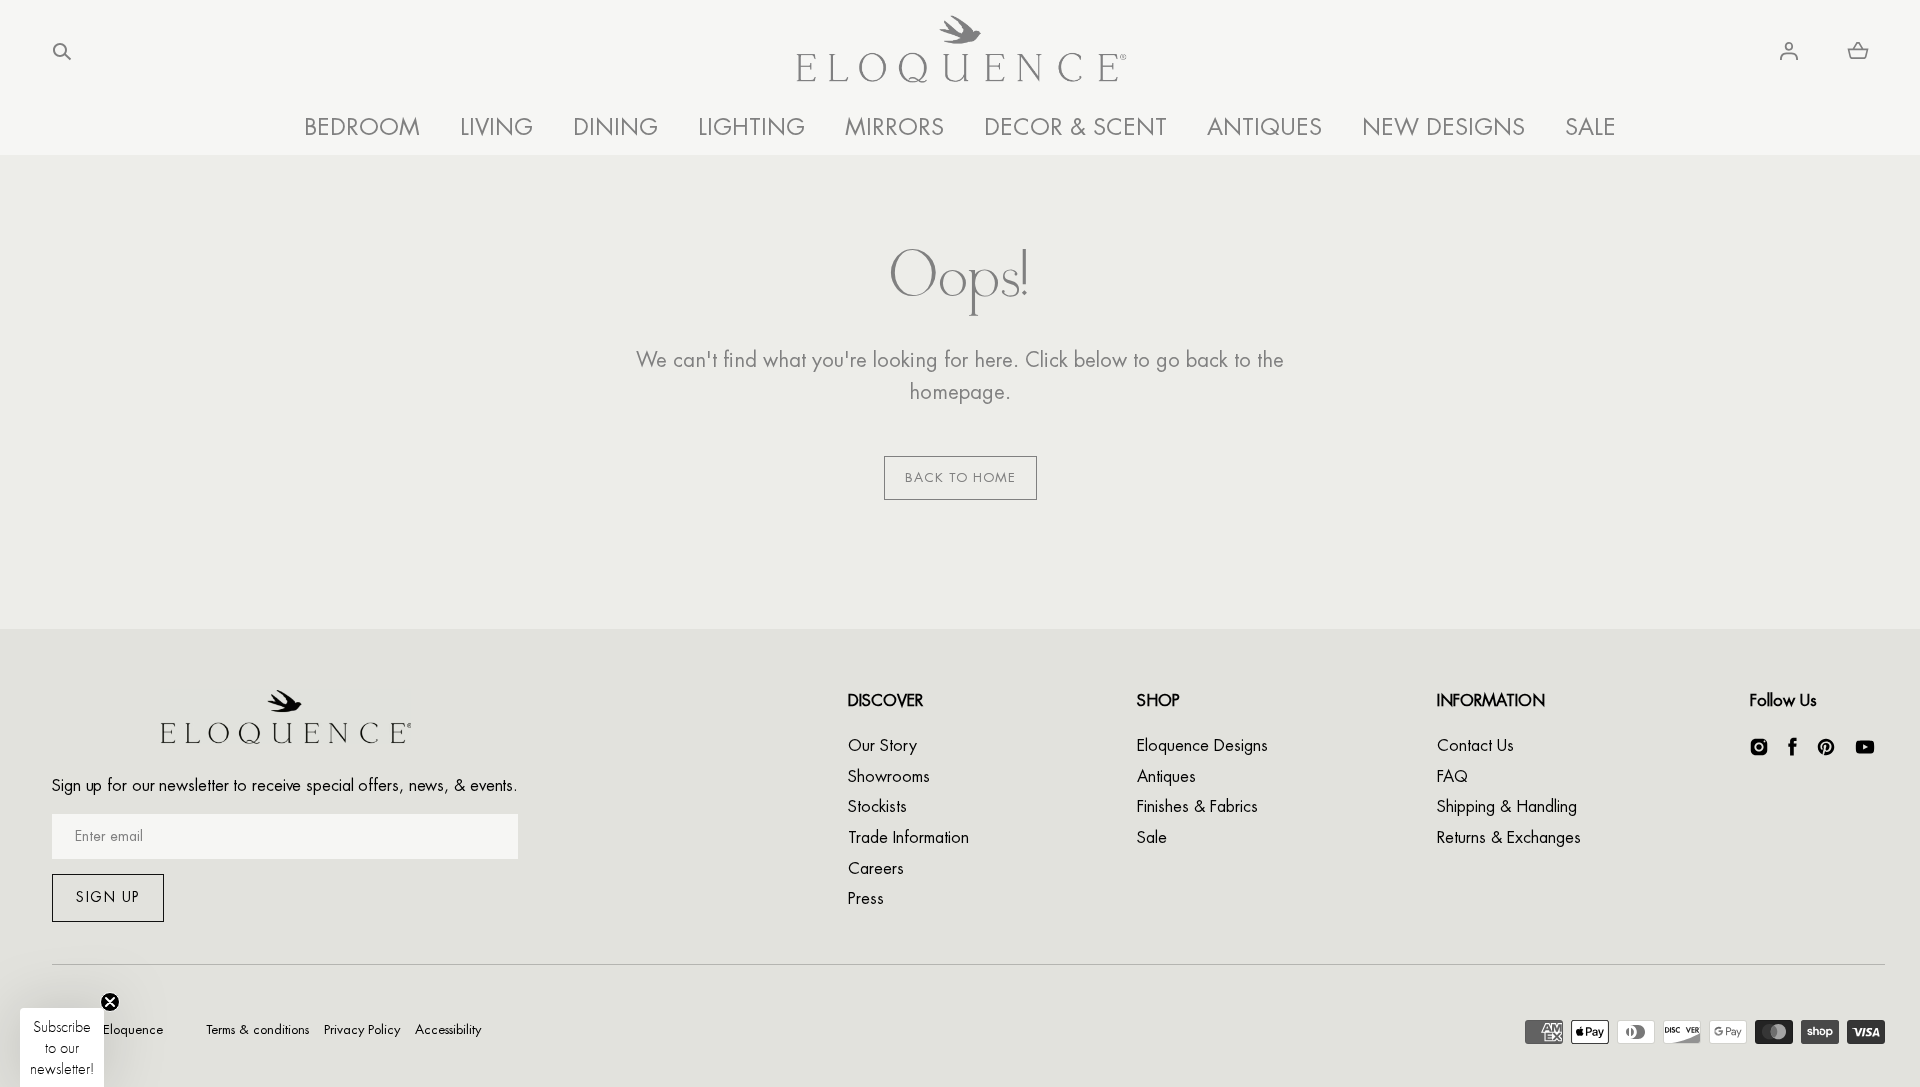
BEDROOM (362, 127)
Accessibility (448, 1029)
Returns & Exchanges (1509, 838)
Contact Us (1475, 746)
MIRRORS (894, 127)
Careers (876, 869)
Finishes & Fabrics (1197, 807)
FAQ (1452, 777)
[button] (62, 51)
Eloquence (133, 1029)
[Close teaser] (110, 1002)
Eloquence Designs (1202, 746)
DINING (615, 127)
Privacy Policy (362, 1029)
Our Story (882, 746)
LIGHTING (751, 127)
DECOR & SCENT (1075, 127)
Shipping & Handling (1507, 807)
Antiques (1166, 777)
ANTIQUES (1264, 127)
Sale (1152, 838)
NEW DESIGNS (1443, 127)
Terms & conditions (257, 1029)
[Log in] (1789, 51)
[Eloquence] (960, 51)
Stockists (877, 807)
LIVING (496, 127)
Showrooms (889, 777)
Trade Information (908, 838)
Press (866, 899)
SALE (1590, 127)
